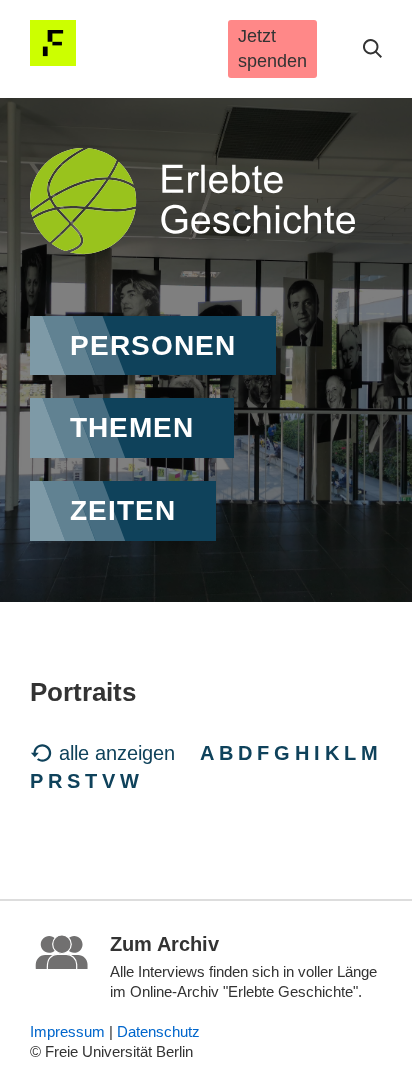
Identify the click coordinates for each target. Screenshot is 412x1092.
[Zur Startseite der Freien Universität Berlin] (53, 43)
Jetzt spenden (272, 48)
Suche (372, 48)
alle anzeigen (117, 753)
